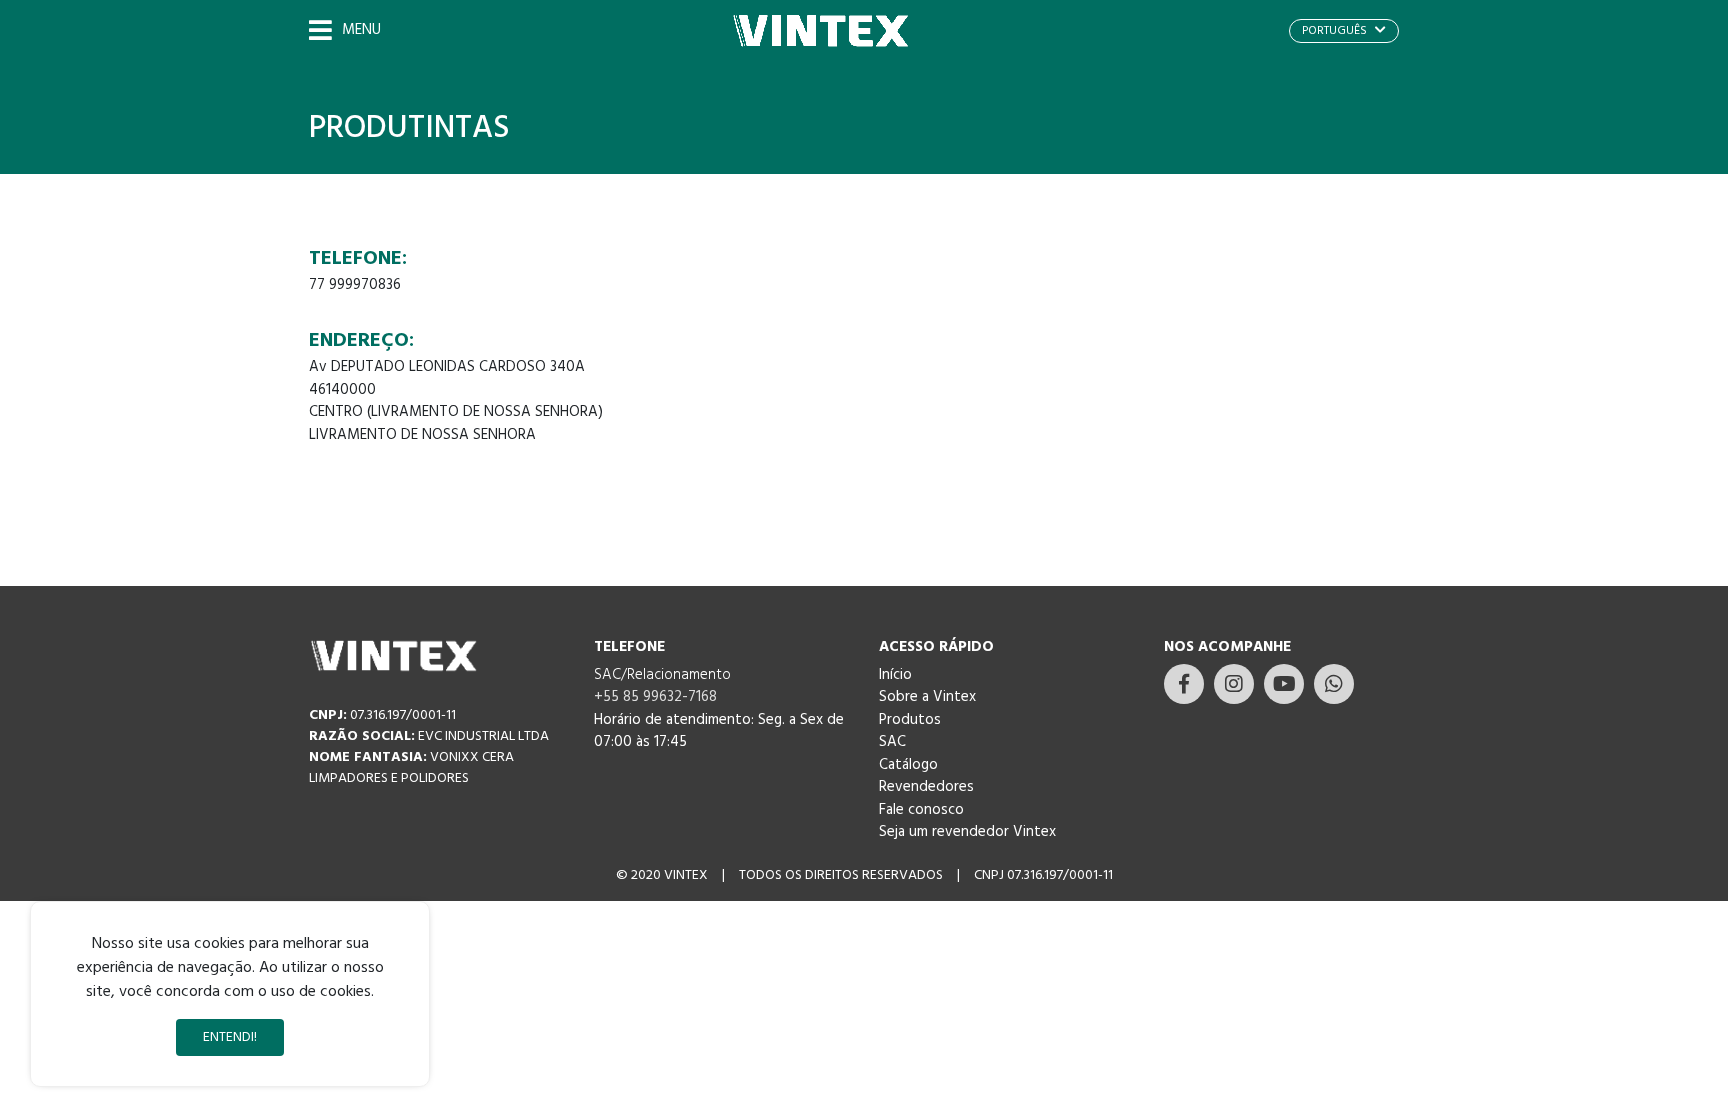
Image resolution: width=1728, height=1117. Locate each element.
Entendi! (230, 1037)
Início (895, 675)
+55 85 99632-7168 (655, 697)
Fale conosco (921, 810)
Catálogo (908, 765)
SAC (892, 742)
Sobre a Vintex (927, 697)
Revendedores (926, 787)
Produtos (910, 720)
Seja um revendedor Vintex (967, 832)
